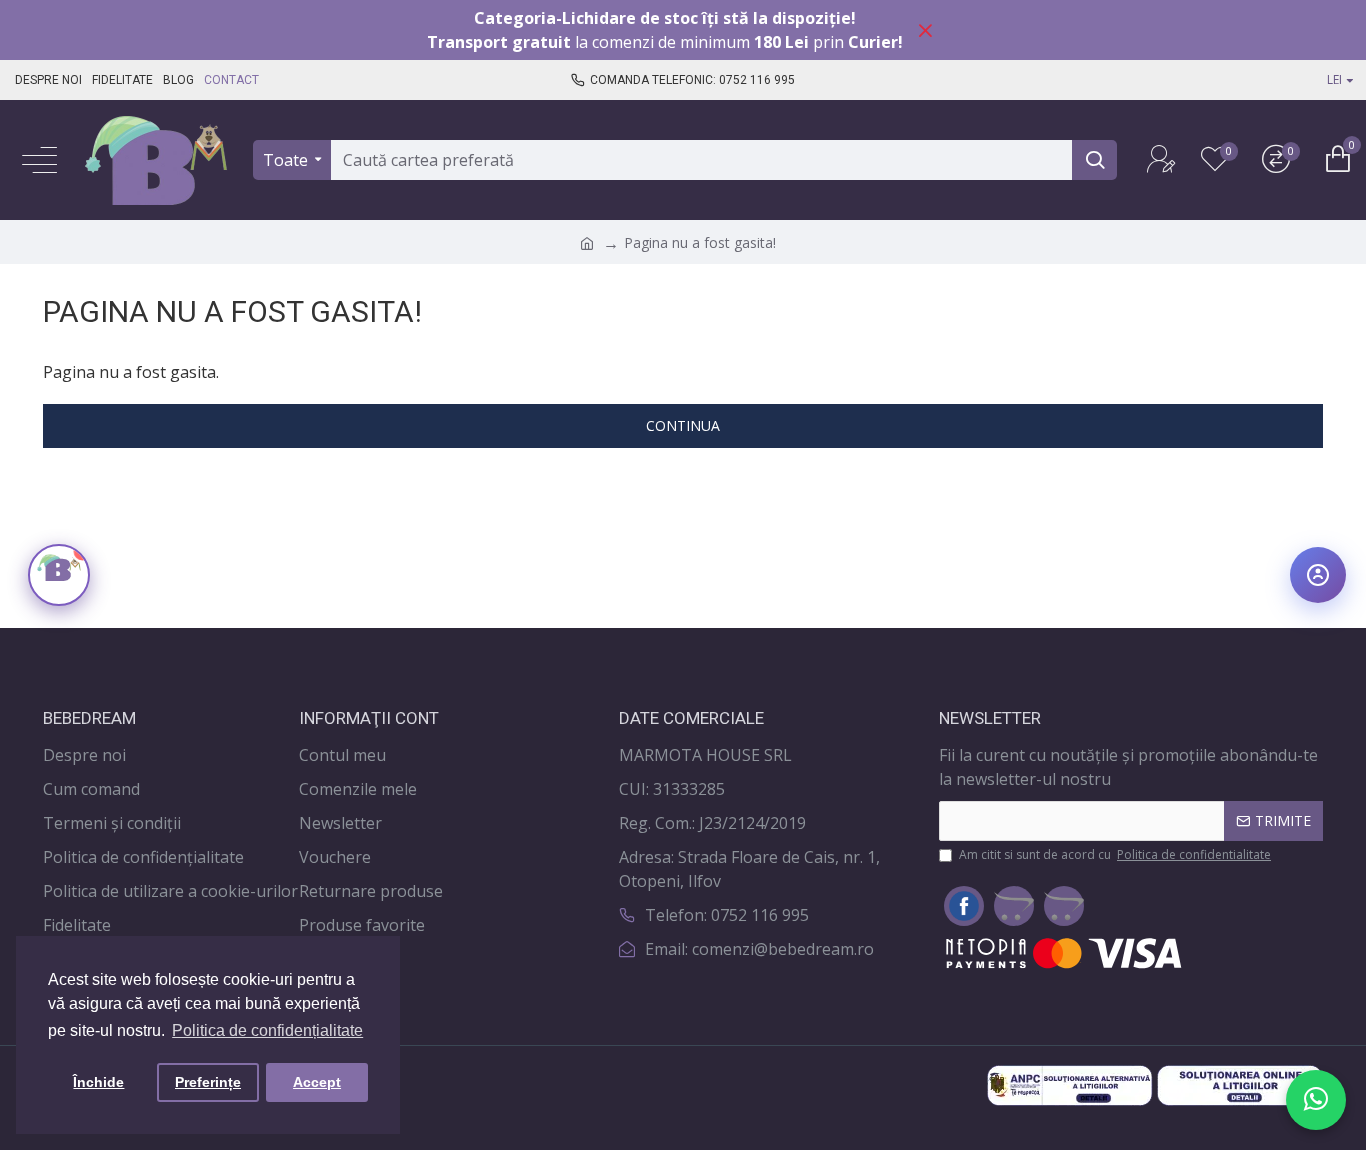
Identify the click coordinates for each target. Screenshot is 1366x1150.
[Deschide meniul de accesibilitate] (1318, 575)
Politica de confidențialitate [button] (267, 1030)
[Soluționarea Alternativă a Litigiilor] (1070, 1085)
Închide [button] (98, 1082)
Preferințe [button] (208, 1082)
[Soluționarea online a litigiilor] (1240, 1085)
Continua (683, 425)
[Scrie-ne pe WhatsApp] (1316, 1100)
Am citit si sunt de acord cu (1115, 854)
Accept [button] (317, 1082)
